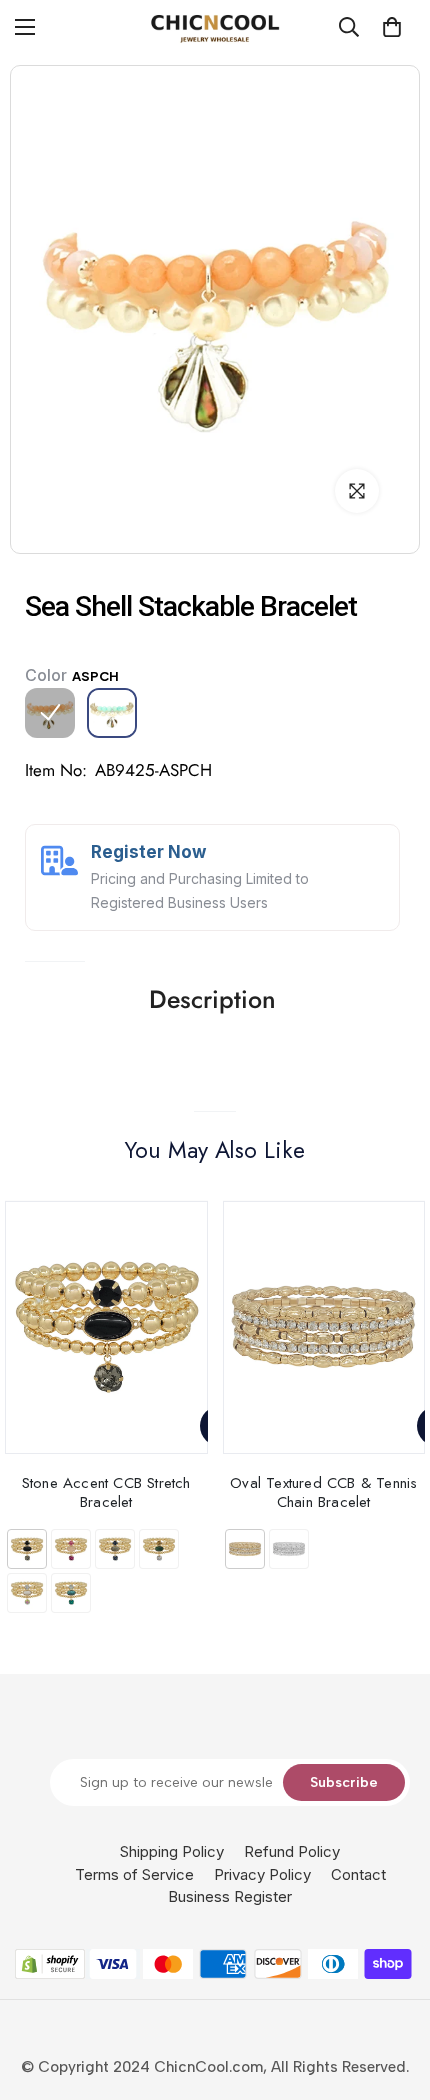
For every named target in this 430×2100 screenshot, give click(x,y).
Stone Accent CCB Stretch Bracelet (106, 1492)
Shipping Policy (172, 1851)
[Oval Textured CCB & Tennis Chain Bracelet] (324, 1327)
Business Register (230, 1896)
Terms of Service (134, 1874)
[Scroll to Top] (394, 1994)
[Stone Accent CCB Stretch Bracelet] (106, 1327)
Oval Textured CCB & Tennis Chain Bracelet (323, 1492)
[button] (392, 27)
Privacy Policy (262, 1874)
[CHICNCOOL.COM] (215, 27)
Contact (358, 1874)
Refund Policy (292, 1851)
